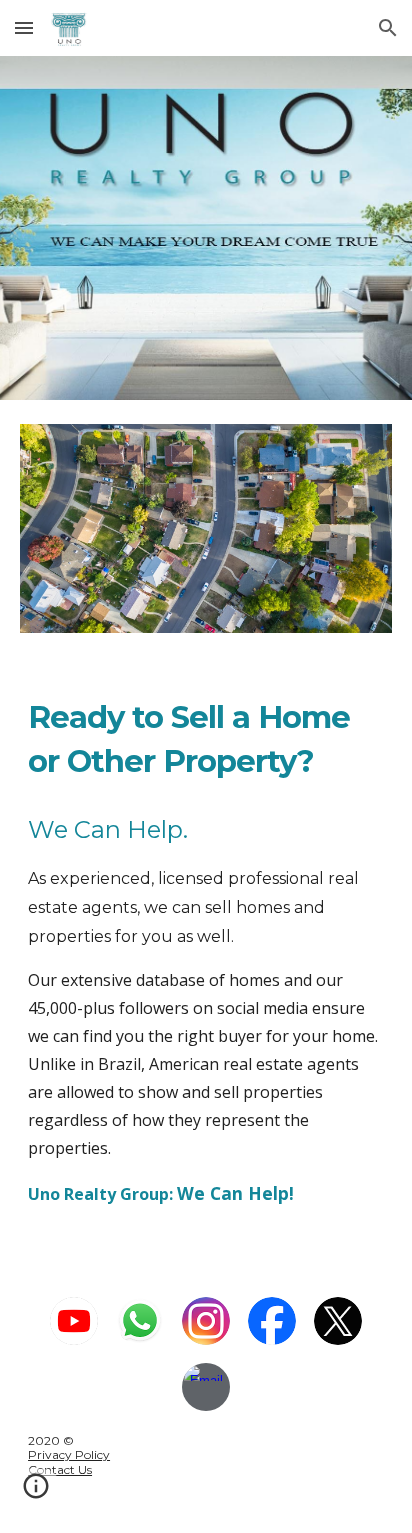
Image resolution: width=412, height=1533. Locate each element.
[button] (24, 27)
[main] (206, 739)
